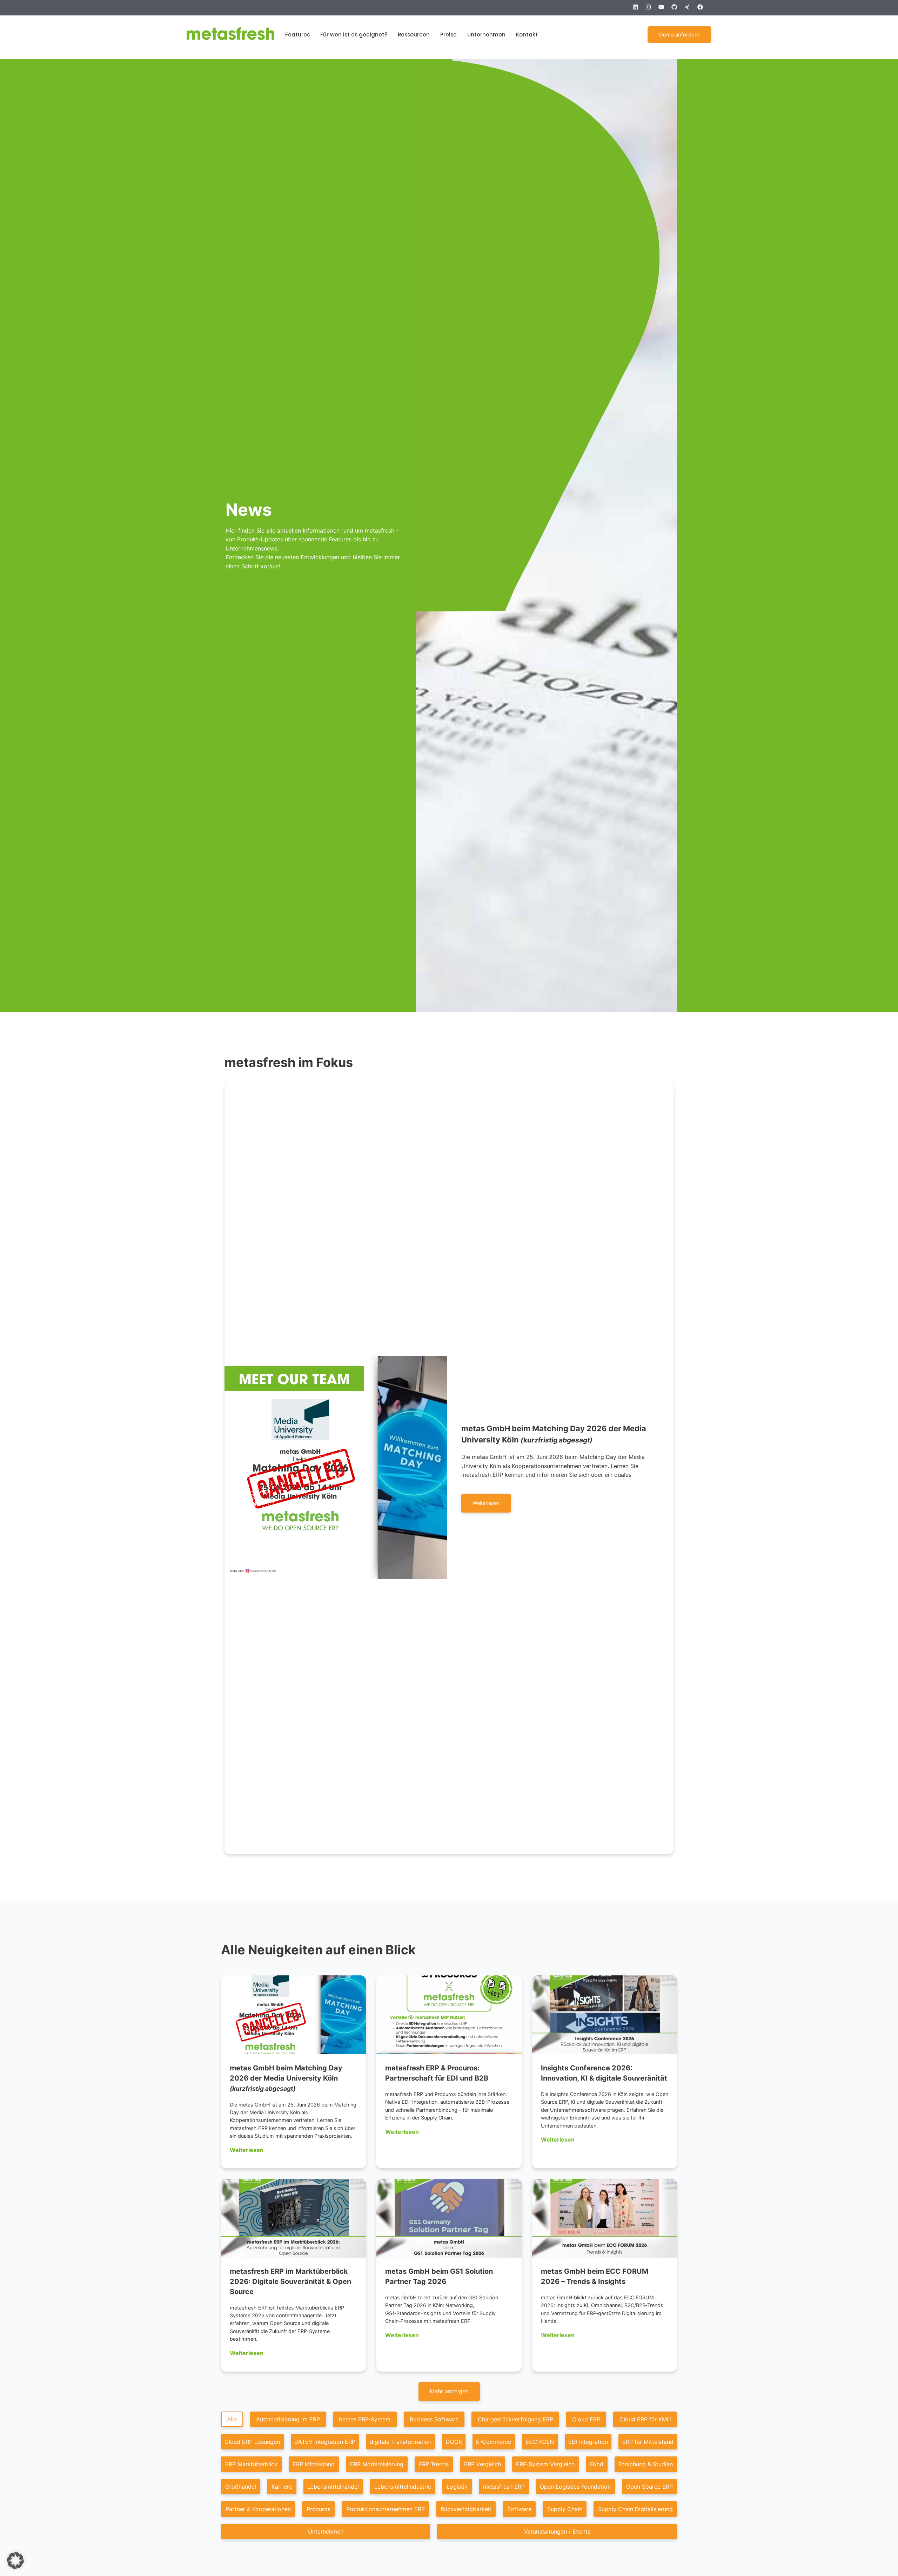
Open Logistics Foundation (575, 2487)
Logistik (457, 2487)
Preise (448, 35)
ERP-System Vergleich (545, 2464)
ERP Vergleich (482, 2464)
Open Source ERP (649, 2487)
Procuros (319, 2509)
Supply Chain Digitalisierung (635, 2509)
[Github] (677, 10)
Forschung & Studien (646, 2464)
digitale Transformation (401, 2442)
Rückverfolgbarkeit (466, 2509)
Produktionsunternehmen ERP (386, 2509)
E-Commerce (494, 2442)
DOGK (454, 2442)
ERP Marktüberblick (251, 2464)
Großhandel (241, 2487)
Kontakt (527, 35)
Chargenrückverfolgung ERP (515, 2419)
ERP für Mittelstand (648, 2442)
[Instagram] (651, 10)
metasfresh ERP (504, 2487)
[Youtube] (664, 10)
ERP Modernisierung (377, 2464)
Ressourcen (414, 35)
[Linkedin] (638, 10)
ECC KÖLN (540, 2442)
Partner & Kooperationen (258, 2509)
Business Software (434, 2419)
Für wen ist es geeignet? (354, 35)
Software (519, 2509)
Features (297, 35)
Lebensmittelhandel (333, 2487)
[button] (449, 2392)
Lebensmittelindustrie (403, 2487)
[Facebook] (703, 10)
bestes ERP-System (365, 2419)
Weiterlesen (247, 2150)
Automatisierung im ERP (288, 2419)
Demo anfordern (679, 35)
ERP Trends (434, 2464)
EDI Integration (588, 2442)
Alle (232, 2419)
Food (597, 2464)
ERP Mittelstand (314, 2464)
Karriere (282, 2487)
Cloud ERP (586, 2419)
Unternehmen (486, 35)
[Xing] (690, 10)
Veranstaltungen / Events (557, 2531)
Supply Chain (565, 2509)
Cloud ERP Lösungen (252, 2442)
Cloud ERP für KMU (645, 2419)
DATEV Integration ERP (325, 2442)
